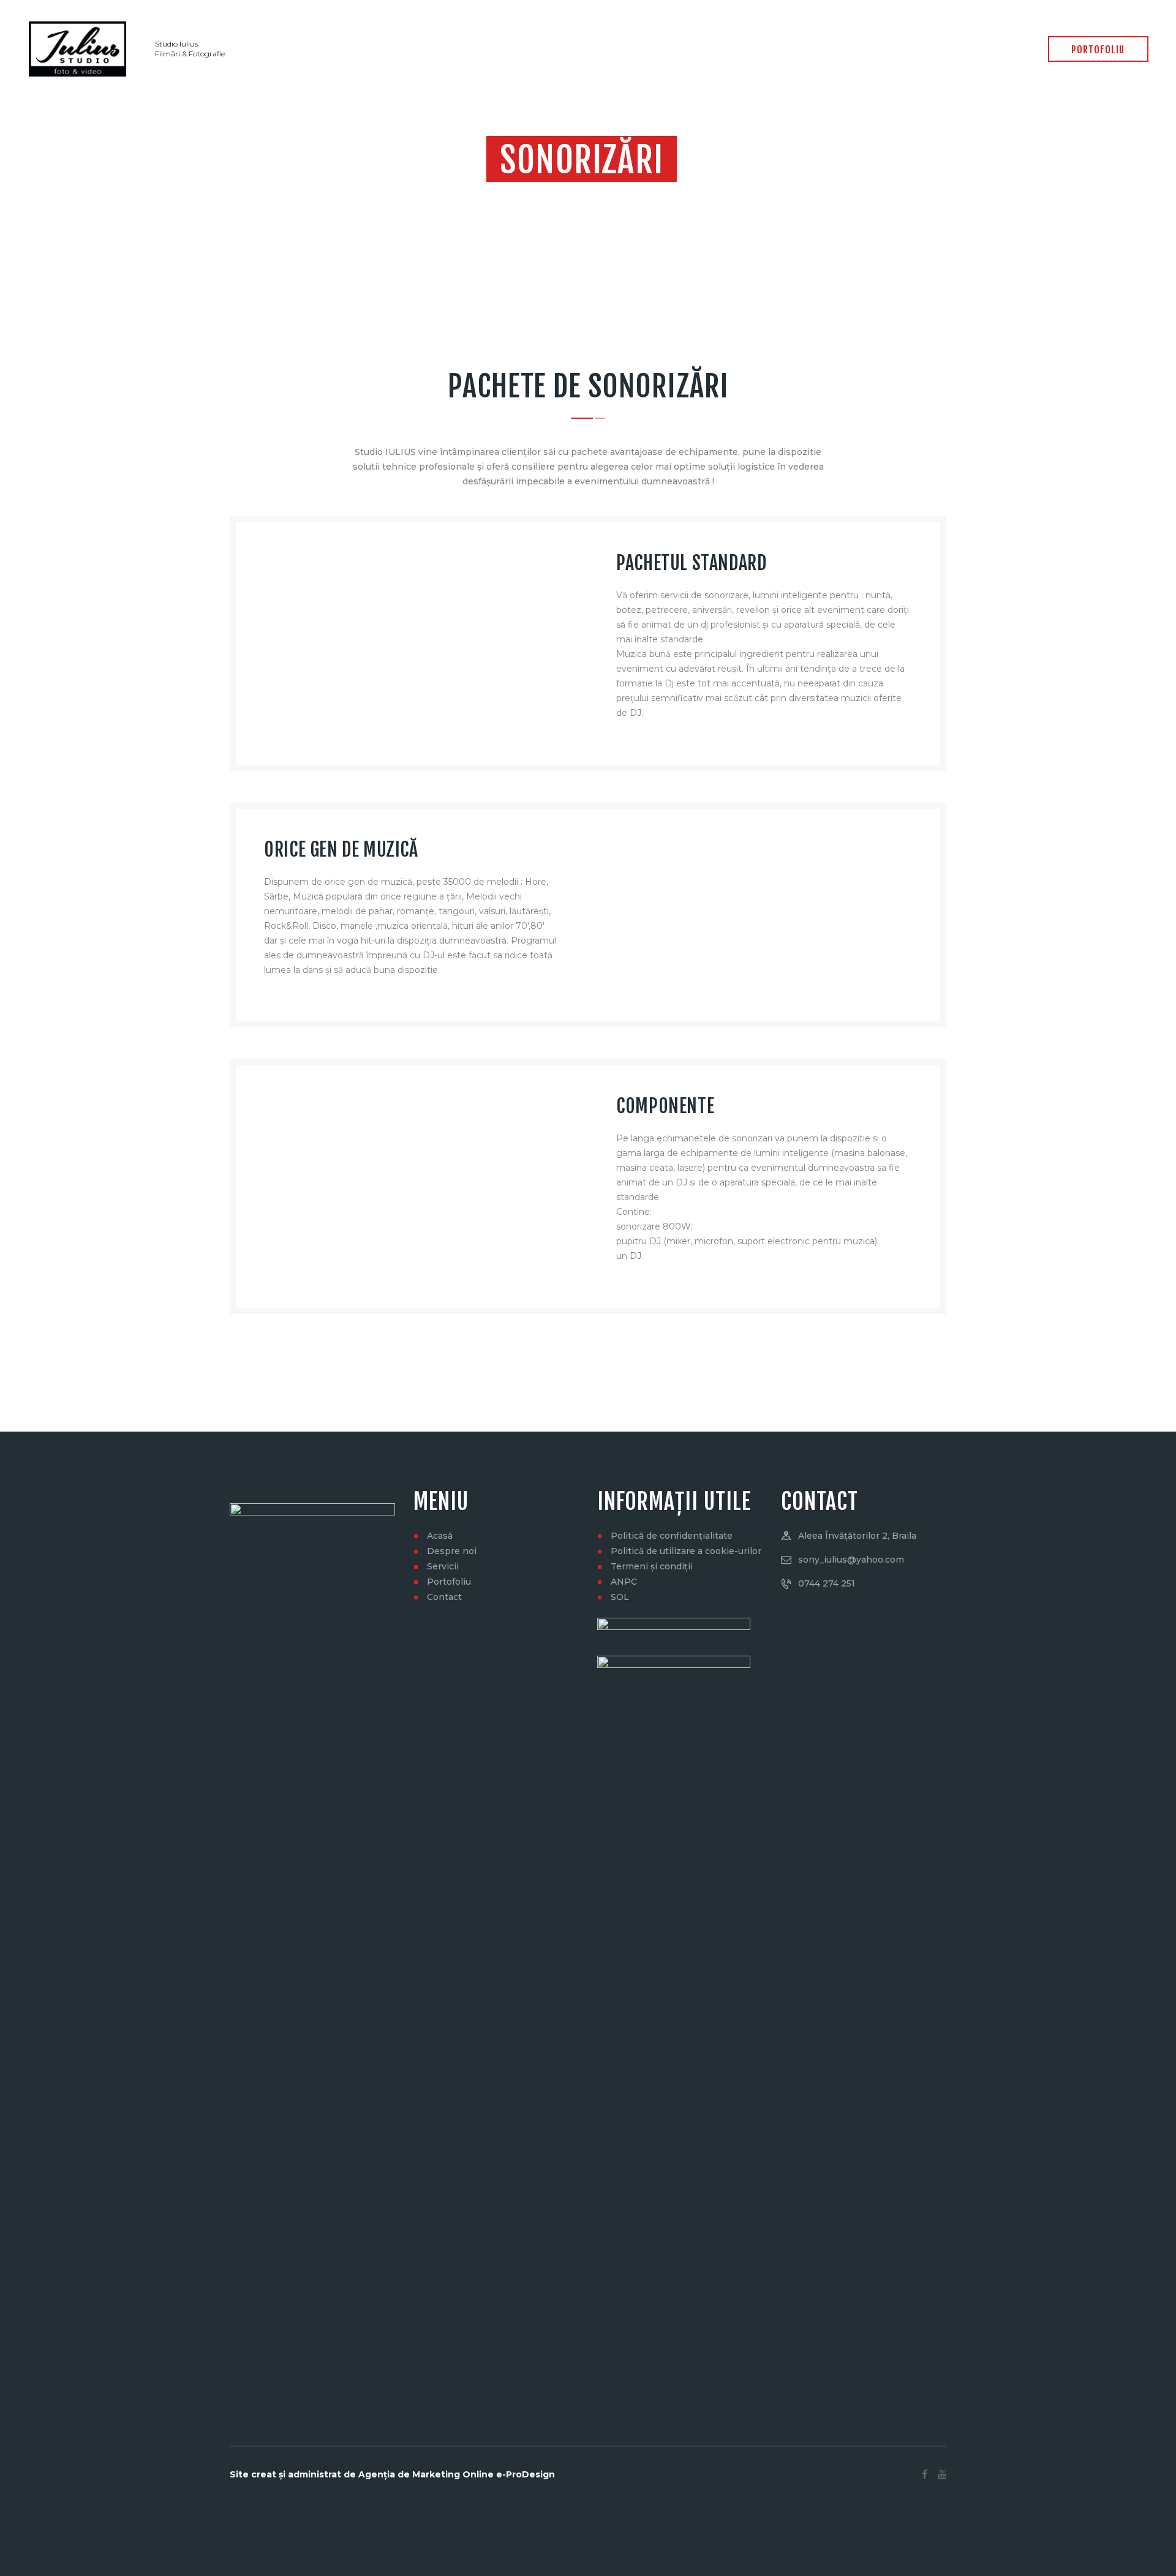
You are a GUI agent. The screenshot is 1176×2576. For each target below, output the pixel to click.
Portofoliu (449, 1582)
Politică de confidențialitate (672, 1536)
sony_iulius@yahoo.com (851, 1560)
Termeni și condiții (652, 1566)
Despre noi (452, 1551)
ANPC (624, 1582)
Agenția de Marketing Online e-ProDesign (457, 2474)
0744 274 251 (827, 1583)
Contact (444, 1597)
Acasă (440, 1536)
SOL (620, 1597)
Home (553, 196)
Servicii (443, 1566)
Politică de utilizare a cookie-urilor (686, 1551)
